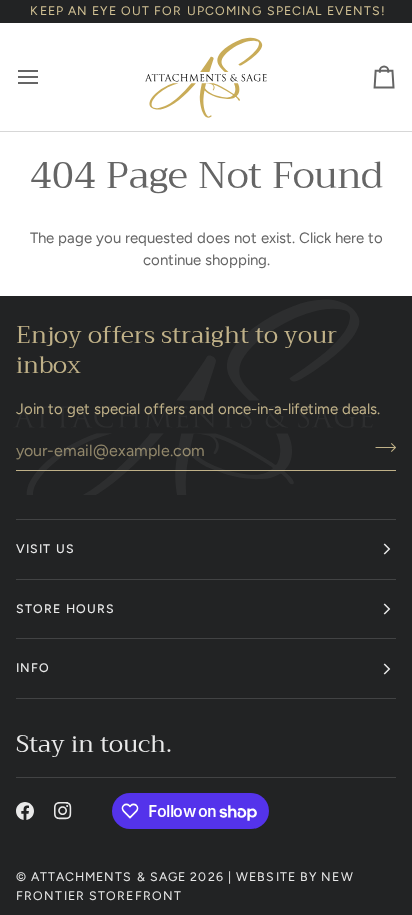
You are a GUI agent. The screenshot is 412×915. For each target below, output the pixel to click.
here (349, 238)
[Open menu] (46, 77)
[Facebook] (25, 811)
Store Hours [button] (65, 608)
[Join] (379, 448)
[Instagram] (63, 811)
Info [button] (33, 667)
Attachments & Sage (108, 876)
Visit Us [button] (45, 548)
